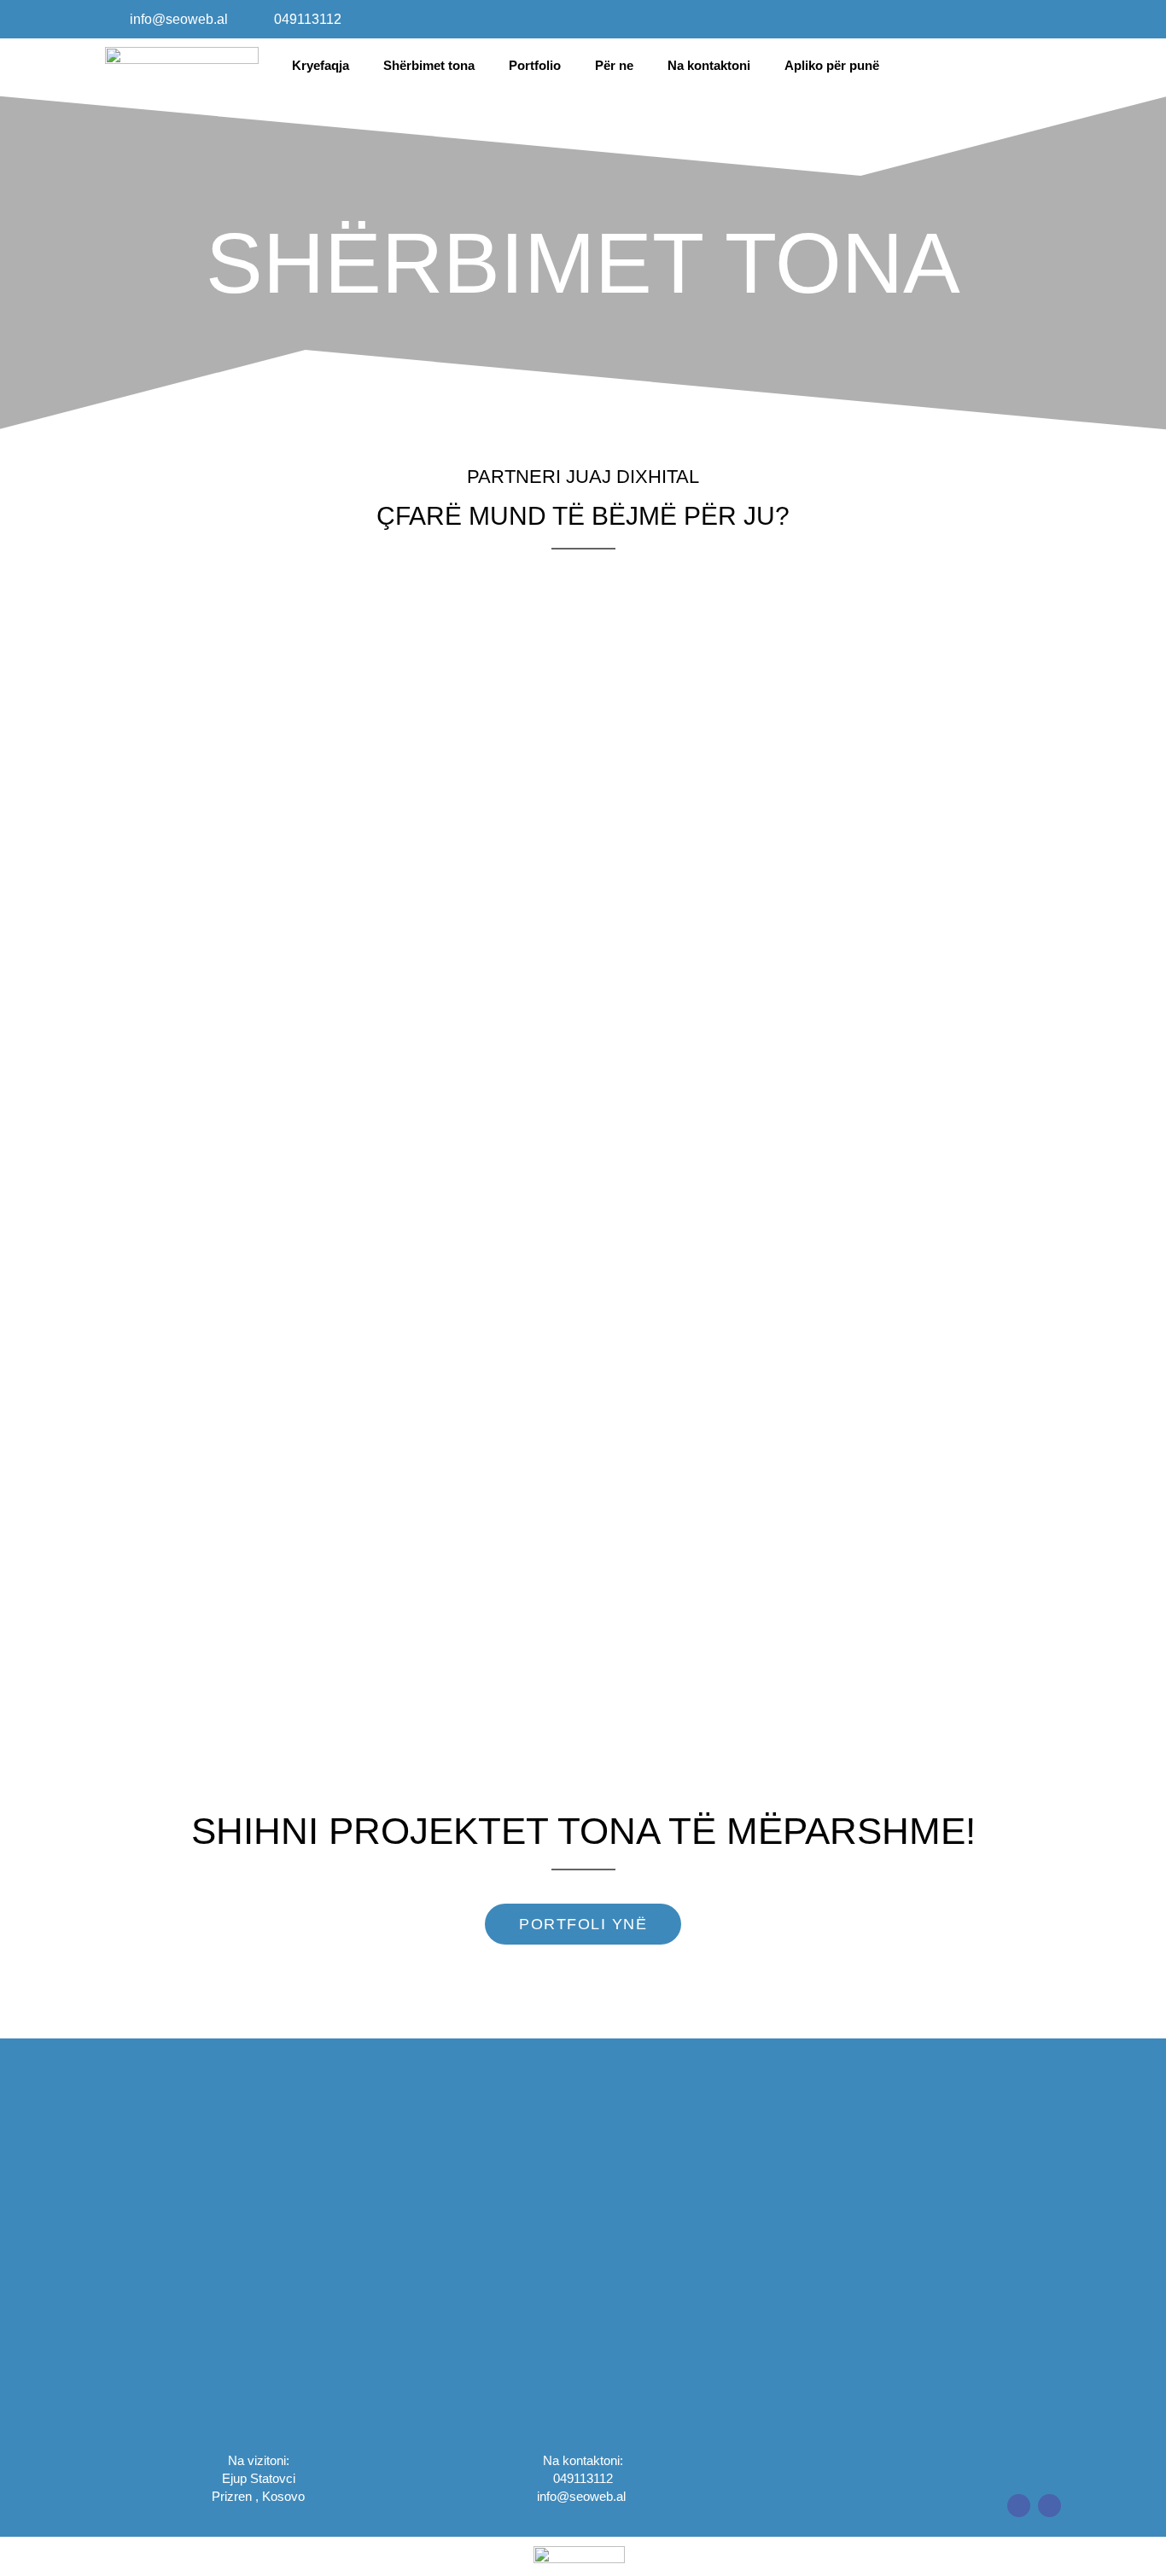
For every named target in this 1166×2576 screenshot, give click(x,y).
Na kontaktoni (709, 65)
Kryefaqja (321, 65)
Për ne (614, 65)
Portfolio (535, 65)
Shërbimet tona (429, 65)
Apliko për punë (832, 65)
